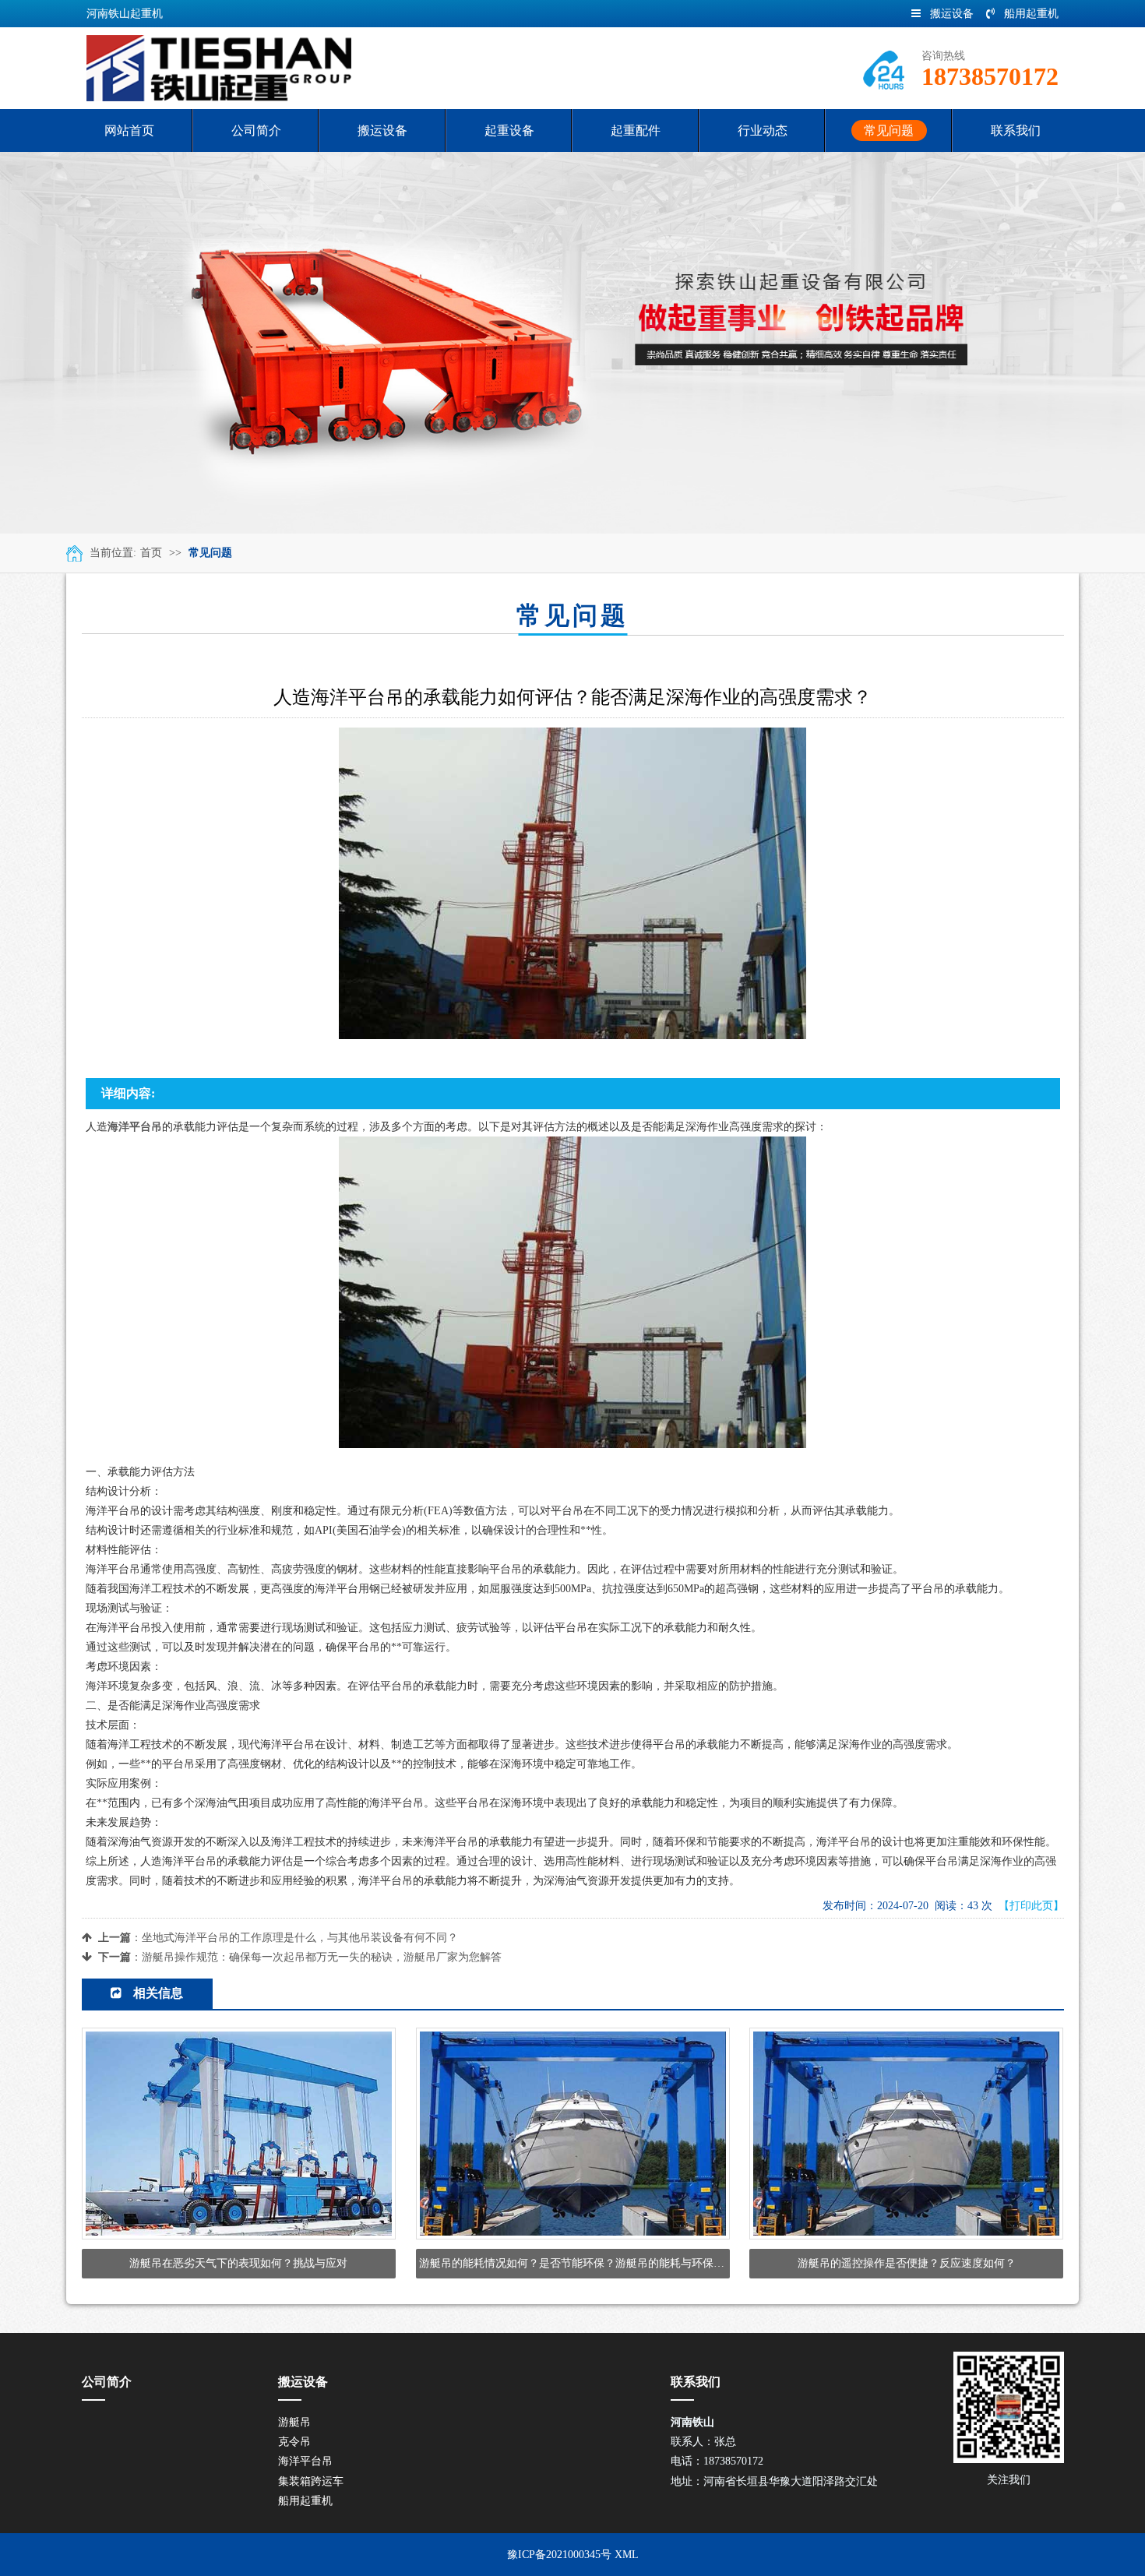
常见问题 (210, 553)
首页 (151, 553)
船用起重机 (1031, 14)
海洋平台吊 (305, 2461)
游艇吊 (294, 2422)
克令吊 (294, 2442)
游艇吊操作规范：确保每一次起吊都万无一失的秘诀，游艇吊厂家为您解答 (322, 1957)
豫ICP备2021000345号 (559, 2555)
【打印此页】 (1031, 1906)
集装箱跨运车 (311, 2481)
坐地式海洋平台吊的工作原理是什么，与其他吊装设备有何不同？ (300, 1938)
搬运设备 (952, 14)
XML (627, 2555)
